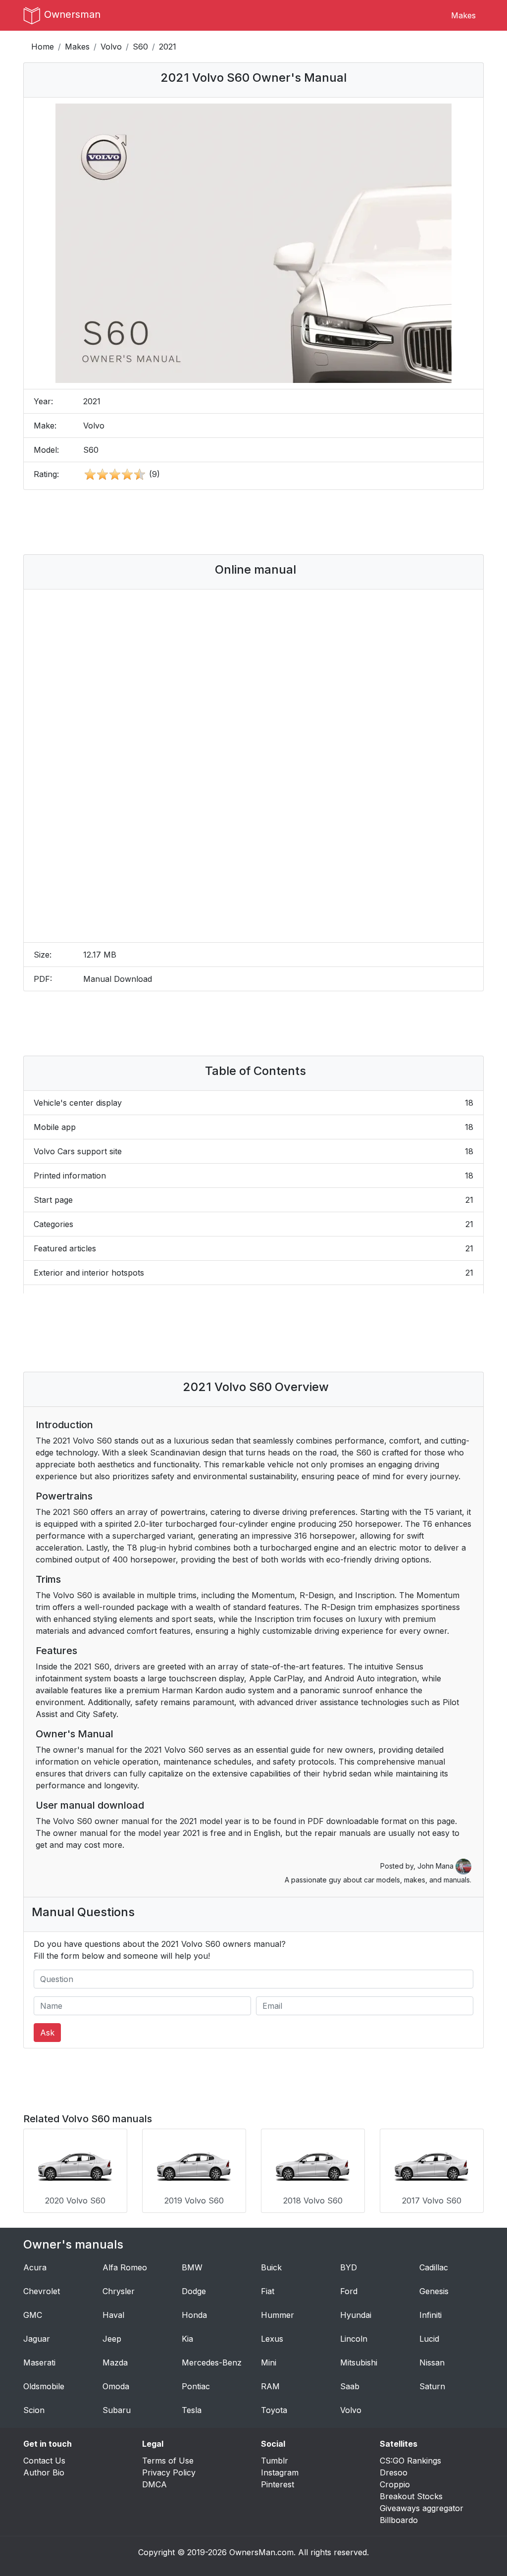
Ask (47, 2033)
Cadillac (434, 2267)
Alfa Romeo (125, 2267)
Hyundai (356, 2315)
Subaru (117, 2410)
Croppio (395, 2484)
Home (43, 47)
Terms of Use (168, 2461)
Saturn (432, 2386)
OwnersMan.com (261, 2552)
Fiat (268, 2291)
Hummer (278, 2315)
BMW (192, 2267)
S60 (140, 47)
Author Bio (44, 2472)
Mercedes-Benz (212, 2362)
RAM (270, 2386)
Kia (187, 2339)
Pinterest (278, 2484)
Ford (349, 2291)
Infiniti (431, 2315)
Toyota (274, 2410)
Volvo (111, 47)
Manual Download (118, 979)
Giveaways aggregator (422, 2508)
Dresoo (394, 2472)
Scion (34, 2410)
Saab (350, 2386)
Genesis (434, 2291)
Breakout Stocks (411, 2496)
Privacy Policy (169, 2472)
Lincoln (354, 2339)
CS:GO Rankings (410, 2461)
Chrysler (119, 2291)
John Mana (436, 1866)
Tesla (192, 2410)
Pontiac (196, 2386)
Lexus (272, 2339)
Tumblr (275, 2461)
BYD (349, 2267)
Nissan (432, 2362)
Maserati (39, 2362)
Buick (271, 2267)
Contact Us (44, 2461)
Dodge (194, 2291)
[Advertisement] (253, 522)
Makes (463, 15)
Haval (113, 2315)
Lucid (429, 2339)
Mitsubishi (359, 2362)
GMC (33, 2315)
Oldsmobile (44, 2386)
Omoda (116, 2386)
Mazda (115, 2362)
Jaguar (37, 2339)
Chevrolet (42, 2291)
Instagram (280, 2472)
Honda (194, 2315)
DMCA (154, 2484)
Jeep (112, 2339)
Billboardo (399, 2520)
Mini (269, 2362)
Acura (35, 2267)
